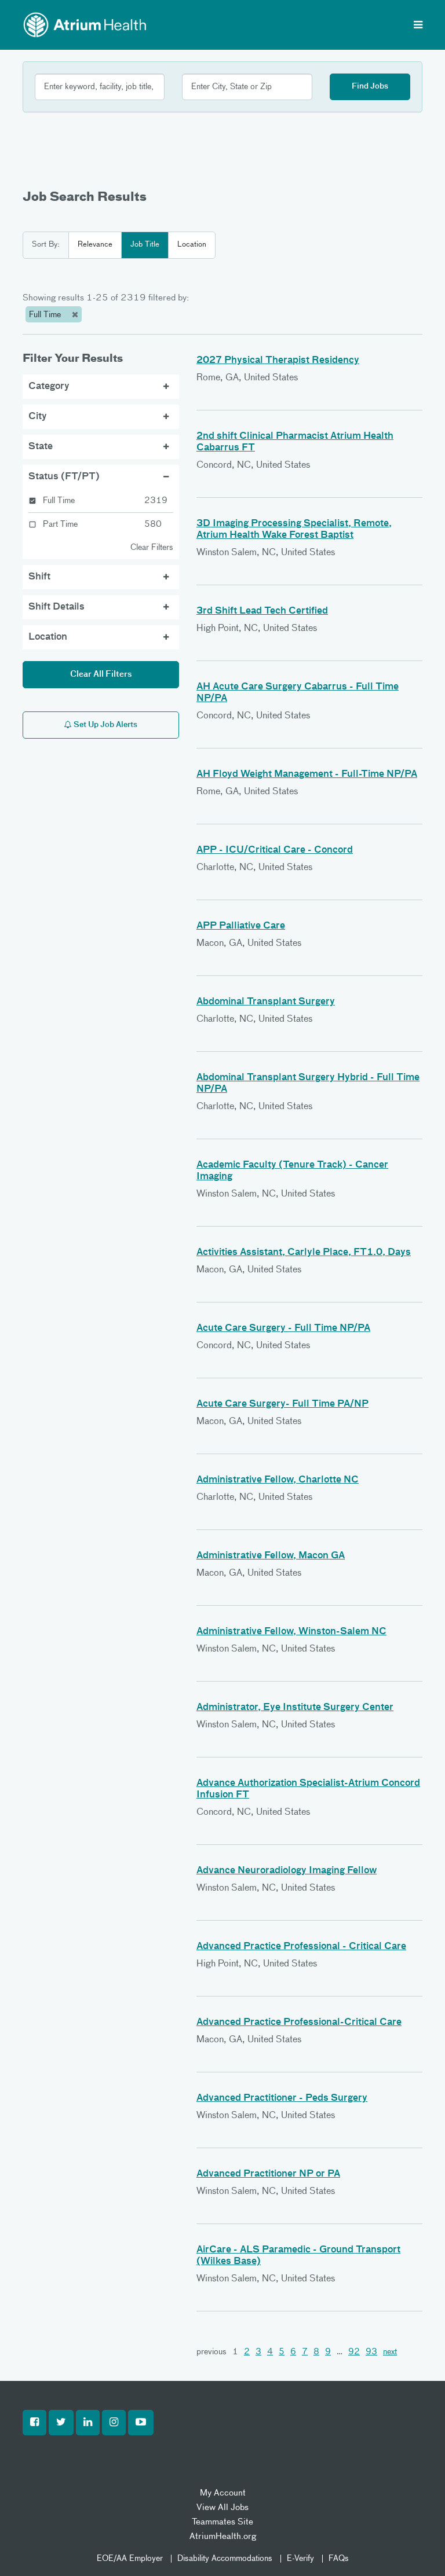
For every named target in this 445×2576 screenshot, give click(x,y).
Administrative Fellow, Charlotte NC (278, 1480)
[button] (34, 2423)
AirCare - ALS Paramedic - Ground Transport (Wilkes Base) (298, 2256)
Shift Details (56, 607)
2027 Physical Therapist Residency (278, 361)
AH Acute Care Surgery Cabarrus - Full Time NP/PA (298, 693)
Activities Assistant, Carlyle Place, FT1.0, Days (304, 1253)
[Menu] (418, 26)
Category (49, 387)
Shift (39, 577)
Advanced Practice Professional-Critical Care (299, 2023)
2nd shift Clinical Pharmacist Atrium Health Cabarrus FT (295, 442)
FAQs (339, 2559)
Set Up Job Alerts (105, 725)
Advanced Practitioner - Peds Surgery (282, 2098)
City (38, 417)
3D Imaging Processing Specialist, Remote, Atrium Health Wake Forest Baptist (294, 530)
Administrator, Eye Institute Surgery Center (295, 1708)
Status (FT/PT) (64, 477)
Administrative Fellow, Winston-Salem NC (291, 1632)
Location (192, 245)
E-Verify (300, 2559)
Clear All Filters (101, 674)
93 (371, 2352)
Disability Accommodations (225, 2559)
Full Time (46, 315)
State (41, 447)
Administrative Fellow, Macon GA (271, 1556)
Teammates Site (222, 2522)
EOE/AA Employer (130, 2559)
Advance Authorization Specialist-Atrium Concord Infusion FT (308, 1789)
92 (354, 2352)
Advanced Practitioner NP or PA (268, 2174)
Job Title (145, 245)
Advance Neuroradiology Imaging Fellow (287, 1871)
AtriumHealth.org (223, 2536)
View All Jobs (222, 2507)
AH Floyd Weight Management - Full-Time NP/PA (307, 775)
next (390, 2352)
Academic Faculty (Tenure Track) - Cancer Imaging (292, 1171)
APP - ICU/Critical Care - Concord (275, 850)
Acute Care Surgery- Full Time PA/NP (282, 1404)
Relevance (95, 245)
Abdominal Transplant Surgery (266, 1002)
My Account (223, 2493)
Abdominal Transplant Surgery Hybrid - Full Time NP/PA (308, 1084)
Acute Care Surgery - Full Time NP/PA (283, 1329)
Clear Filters (152, 548)
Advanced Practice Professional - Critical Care (301, 1947)
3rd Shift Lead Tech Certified (262, 611)
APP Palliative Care (241, 926)
